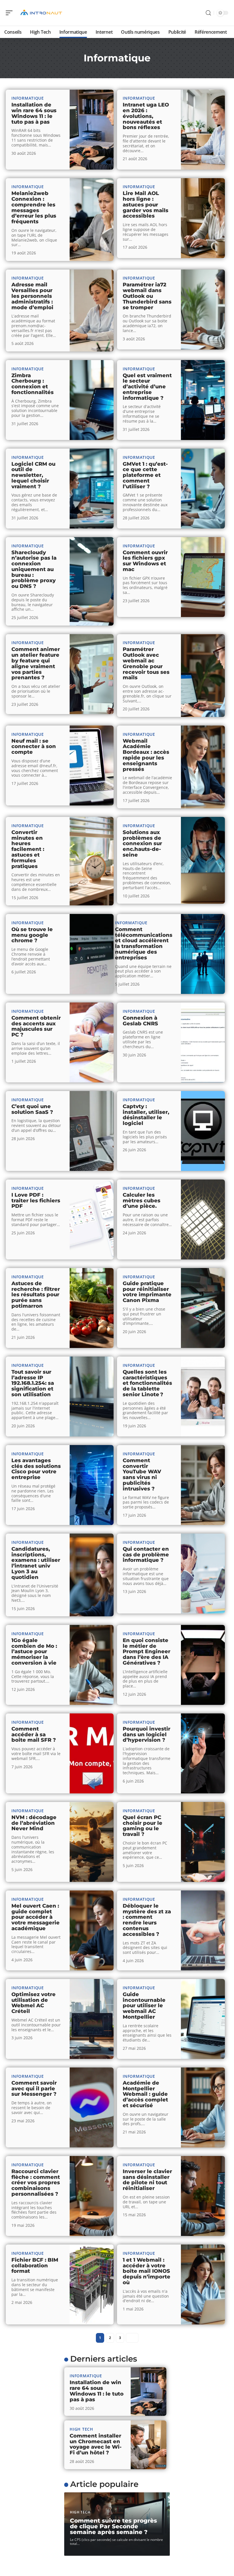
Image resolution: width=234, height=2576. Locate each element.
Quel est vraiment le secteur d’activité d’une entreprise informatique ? (147, 387)
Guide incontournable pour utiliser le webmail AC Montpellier (144, 2006)
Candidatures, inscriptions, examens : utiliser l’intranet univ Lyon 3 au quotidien (36, 1563)
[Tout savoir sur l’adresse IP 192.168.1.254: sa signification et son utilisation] (92, 1396)
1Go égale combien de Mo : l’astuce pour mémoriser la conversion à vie (34, 1652)
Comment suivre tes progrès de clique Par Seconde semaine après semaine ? (113, 2526)
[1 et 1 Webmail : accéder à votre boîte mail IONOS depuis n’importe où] (203, 2284)
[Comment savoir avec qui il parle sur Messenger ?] (92, 2107)
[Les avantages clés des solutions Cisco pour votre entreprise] (92, 1485)
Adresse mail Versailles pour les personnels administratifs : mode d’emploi (32, 296)
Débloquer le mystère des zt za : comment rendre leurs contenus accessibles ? (147, 1920)
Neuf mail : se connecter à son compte (34, 747)
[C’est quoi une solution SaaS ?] (92, 1131)
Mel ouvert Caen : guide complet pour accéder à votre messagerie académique (36, 1917)
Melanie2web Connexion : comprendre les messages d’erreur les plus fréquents (34, 207)
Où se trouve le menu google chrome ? (32, 935)
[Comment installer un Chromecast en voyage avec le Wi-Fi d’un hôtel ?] (149, 2445)
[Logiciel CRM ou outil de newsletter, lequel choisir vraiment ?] (92, 489)
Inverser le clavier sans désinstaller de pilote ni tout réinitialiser (147, 2180)
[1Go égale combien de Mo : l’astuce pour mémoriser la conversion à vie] (92, 1665)
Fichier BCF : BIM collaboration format (35, 2266)
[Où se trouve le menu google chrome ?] (92, 954)
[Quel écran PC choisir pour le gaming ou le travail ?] (203, 1842)
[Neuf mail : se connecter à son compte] (92, 765)
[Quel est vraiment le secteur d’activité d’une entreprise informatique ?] (203, 400)
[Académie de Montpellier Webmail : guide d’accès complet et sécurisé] (203, 2107)
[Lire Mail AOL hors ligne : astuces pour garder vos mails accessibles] (203, 218)
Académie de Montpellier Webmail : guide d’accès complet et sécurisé (145, 2094)
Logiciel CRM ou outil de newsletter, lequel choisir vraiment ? (33, 475)
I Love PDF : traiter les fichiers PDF (36, 1201)
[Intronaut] (41, 13)
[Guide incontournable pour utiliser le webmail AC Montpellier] (203, 2019)
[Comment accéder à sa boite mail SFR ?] (92, 1753)
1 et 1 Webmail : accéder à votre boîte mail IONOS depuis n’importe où (147, 2271)
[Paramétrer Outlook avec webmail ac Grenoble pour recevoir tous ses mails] (203, 676)
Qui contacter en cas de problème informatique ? (146, 1555)
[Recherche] (208, 13)
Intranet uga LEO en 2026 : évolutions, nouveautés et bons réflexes (146, 116)
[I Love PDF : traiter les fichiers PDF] (92, 1219)
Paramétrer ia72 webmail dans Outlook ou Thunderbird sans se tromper (147, 296)
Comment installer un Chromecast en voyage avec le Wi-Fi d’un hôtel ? (96, 2444)
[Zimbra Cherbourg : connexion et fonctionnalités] (92, 400)
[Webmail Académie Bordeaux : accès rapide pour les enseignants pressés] (203, 767)
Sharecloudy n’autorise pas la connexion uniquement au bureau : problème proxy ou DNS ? (34, 569)
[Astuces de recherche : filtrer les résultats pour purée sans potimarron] (92, 1308)
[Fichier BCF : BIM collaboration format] (92, 2284)
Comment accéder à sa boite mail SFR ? (34, 1735)
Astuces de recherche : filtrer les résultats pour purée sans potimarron (36, 1295)
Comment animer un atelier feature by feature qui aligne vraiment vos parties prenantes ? (36, 663)
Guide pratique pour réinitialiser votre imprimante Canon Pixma (147, 1292)
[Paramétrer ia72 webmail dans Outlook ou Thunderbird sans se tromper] (203, 310)
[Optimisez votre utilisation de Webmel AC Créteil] (92, 2019)
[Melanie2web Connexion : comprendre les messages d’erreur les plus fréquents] (92, 220)
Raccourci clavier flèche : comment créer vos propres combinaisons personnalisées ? (36, 2183)
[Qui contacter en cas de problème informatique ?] (203, 1574)
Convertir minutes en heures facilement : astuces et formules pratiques (28, 849)
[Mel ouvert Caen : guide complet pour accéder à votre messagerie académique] (92, 1930)
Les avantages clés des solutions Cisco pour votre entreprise (36, 1469)
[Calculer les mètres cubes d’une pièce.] (203, 1219)
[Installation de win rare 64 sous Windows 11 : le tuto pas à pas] (92, 130)
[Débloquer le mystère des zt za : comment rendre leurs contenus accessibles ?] (203, 1930)
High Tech (81, 2429)
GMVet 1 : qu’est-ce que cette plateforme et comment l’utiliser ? (145, 475)
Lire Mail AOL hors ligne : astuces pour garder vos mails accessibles (146, 205)
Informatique (28, 98)
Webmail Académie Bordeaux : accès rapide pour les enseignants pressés (146, 755)
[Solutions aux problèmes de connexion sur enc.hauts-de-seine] (203, 860)
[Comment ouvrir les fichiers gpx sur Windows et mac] (203, 577)
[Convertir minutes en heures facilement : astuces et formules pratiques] (92, 861)
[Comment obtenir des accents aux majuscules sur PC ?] (92, 1042)
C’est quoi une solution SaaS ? (32, 1109)
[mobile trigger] (11, 13)
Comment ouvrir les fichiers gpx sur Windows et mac (145, 561)
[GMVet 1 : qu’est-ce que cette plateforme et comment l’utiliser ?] (203, 489)
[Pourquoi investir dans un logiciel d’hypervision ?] (203, 1753)
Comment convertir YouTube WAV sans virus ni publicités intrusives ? (142, 1475)
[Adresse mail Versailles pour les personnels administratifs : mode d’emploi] (92, 311)
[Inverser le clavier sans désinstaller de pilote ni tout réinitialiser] (203, 2196)
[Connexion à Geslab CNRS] (203, 1042)
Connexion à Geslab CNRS (140, 1021)
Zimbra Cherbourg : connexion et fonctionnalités (33, 384)
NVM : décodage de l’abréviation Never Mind (34, 1823)
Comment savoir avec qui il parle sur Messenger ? (34, 2089)
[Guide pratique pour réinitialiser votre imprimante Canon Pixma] (203, 1308)
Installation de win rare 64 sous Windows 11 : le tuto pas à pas (34, 113)
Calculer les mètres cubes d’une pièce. (142, 1201)
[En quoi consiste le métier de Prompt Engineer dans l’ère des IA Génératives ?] (203, 1665)
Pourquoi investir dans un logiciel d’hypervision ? (147, 1735)
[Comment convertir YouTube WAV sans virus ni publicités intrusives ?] (203, 1485)
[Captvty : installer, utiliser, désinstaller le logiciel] (203, 1131)
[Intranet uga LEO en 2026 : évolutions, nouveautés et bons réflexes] (203, 130)
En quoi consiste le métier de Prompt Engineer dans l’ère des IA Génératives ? (147, 1652)
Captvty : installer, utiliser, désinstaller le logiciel (146, 1115)
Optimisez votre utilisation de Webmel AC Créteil (34, 2003)
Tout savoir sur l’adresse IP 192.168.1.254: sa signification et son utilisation (33, 1383)
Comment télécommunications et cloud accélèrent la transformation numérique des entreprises (144, 944)
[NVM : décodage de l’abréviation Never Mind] (92, 1842)
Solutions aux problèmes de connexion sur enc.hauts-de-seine (142, 844)
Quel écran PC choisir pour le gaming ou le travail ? (143, 1826)
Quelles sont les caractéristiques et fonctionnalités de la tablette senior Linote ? (147, 1383)
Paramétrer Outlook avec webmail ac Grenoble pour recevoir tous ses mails (146, 663)
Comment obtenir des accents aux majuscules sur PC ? (36, 1026)
